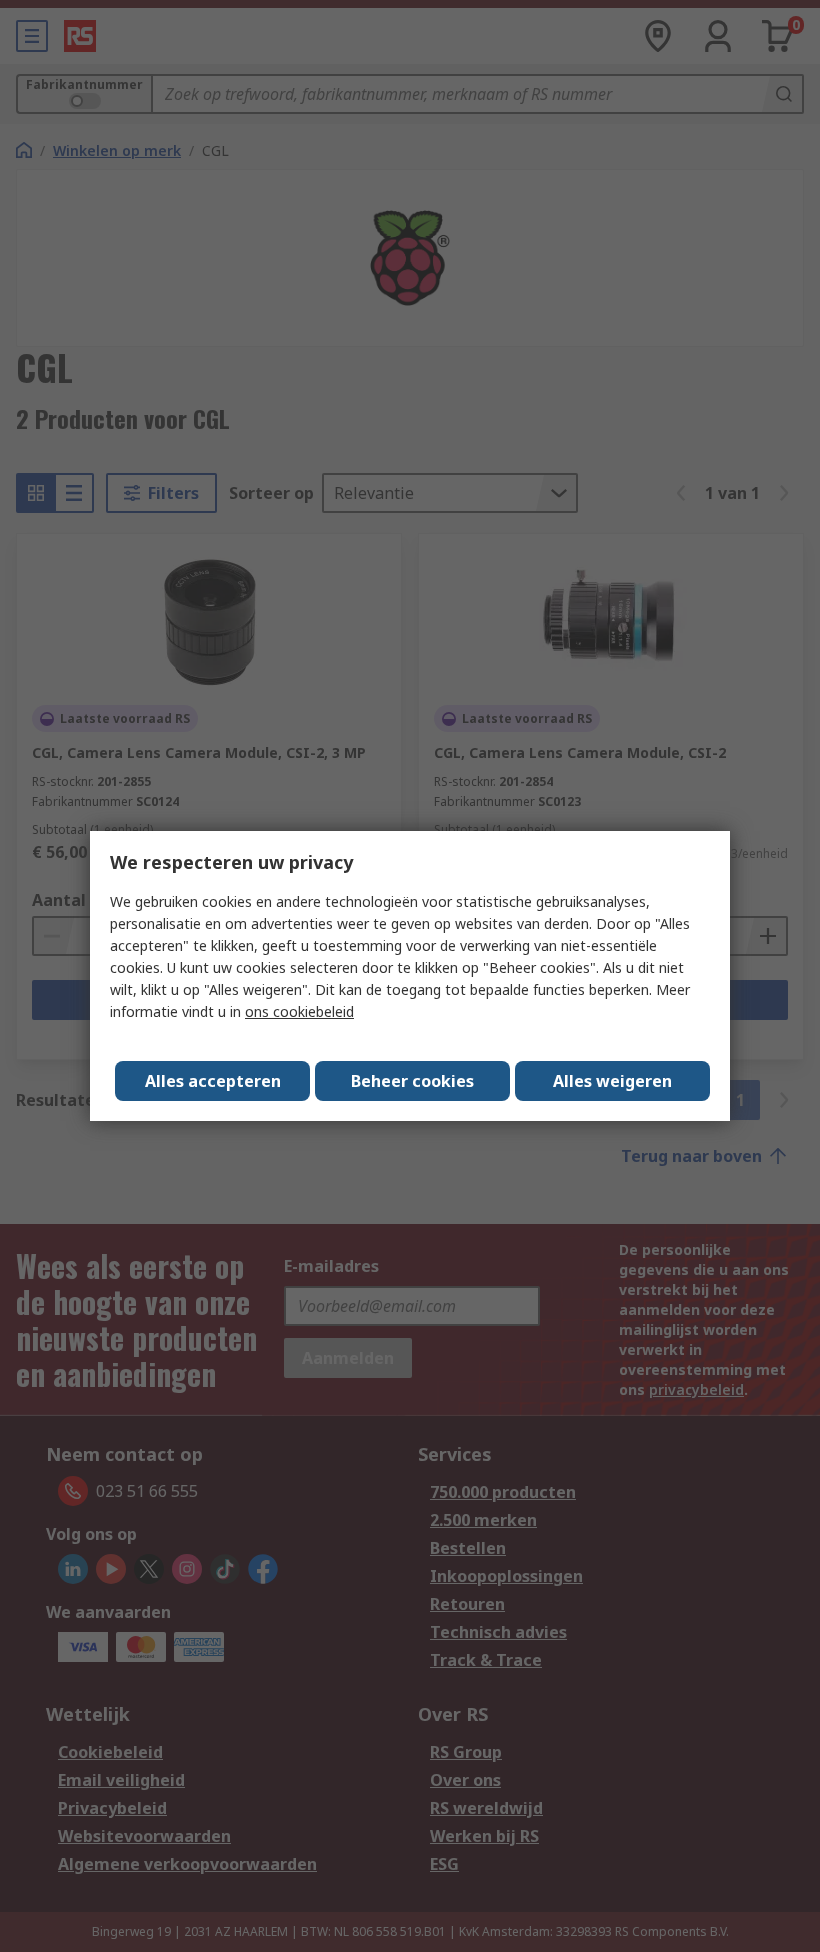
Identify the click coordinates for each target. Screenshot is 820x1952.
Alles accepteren (213, 1081)
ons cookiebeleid (299, 1011)
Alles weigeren (612, 1081)
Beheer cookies (412, 1081)
